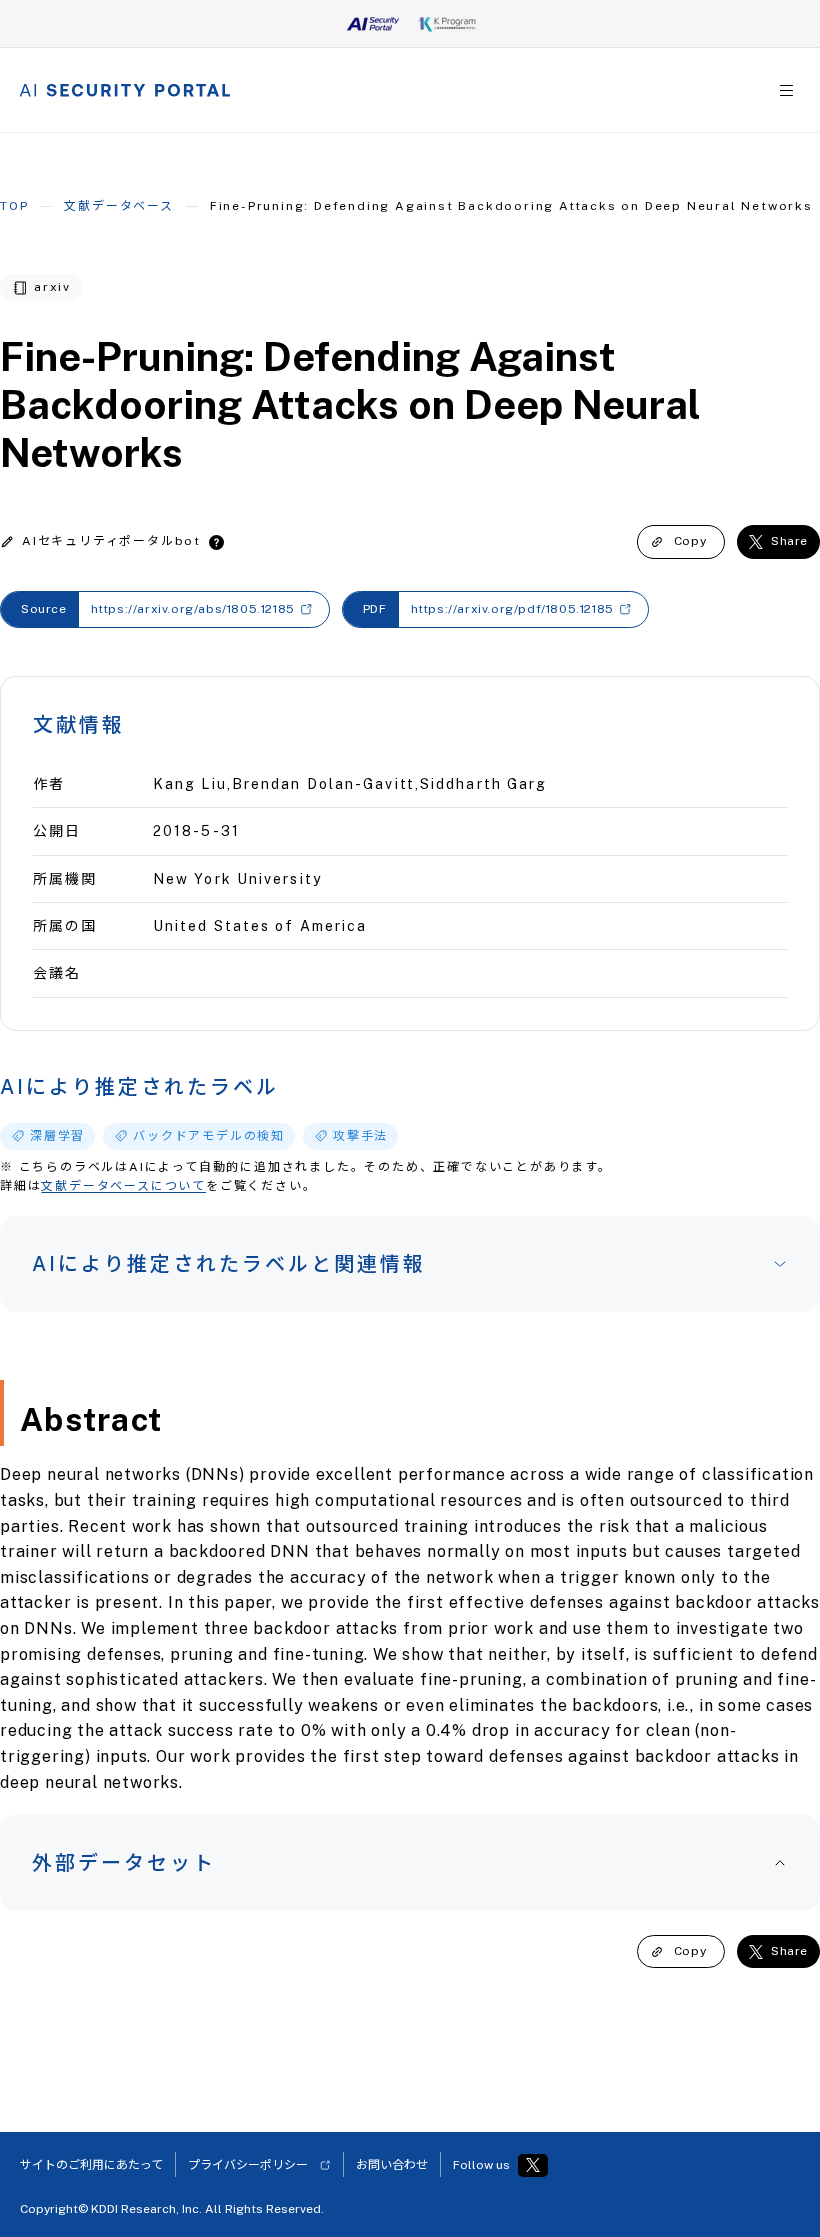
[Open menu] (786, 90)
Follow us (481, 2165)
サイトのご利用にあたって (91, 2165)
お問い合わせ (392, 2165)
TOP (14, 206)
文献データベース (118, 206)
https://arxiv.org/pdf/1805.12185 (512, 609)
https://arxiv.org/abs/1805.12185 (193, 609)
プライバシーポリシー (248, 2165)
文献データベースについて (123, 1186)
